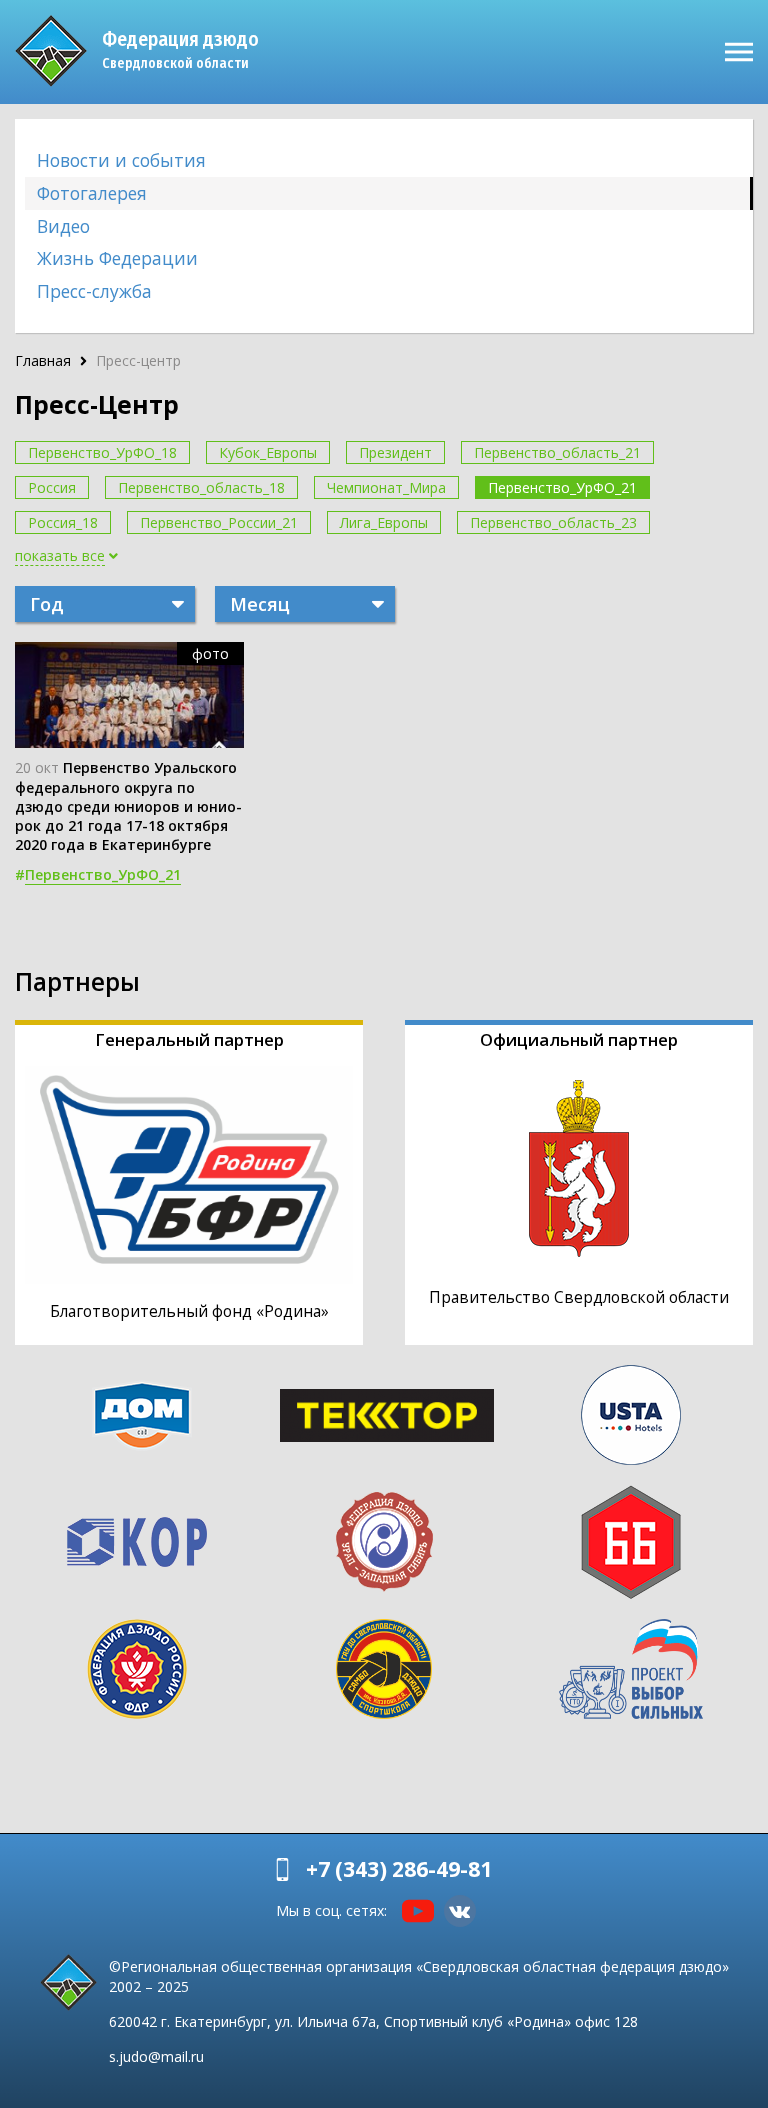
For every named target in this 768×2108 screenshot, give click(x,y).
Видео (63, 226)
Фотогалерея (92, 193)
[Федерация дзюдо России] (137, 1669)
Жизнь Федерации (117, 258)
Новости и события (121, 160)
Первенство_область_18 (201, 487)
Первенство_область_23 (553, 522)
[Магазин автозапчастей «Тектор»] (387, 1415)
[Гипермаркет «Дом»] (142, 1415)
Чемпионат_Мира (386, 487)
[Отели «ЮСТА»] (631, 1415)
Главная (43, 360)
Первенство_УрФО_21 (562, 487)
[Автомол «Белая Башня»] (631, 1542)
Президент (395, 452)
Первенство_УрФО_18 (102, 452)
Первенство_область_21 (557, 452)
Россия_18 (63, 522)
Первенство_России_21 (219, 522)
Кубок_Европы (268, 452)
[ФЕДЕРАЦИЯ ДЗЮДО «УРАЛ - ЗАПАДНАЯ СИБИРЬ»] (384, 1542)
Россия (52, 487)
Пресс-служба (94, 291)
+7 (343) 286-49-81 (399, 1869)
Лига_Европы (384, 522)
